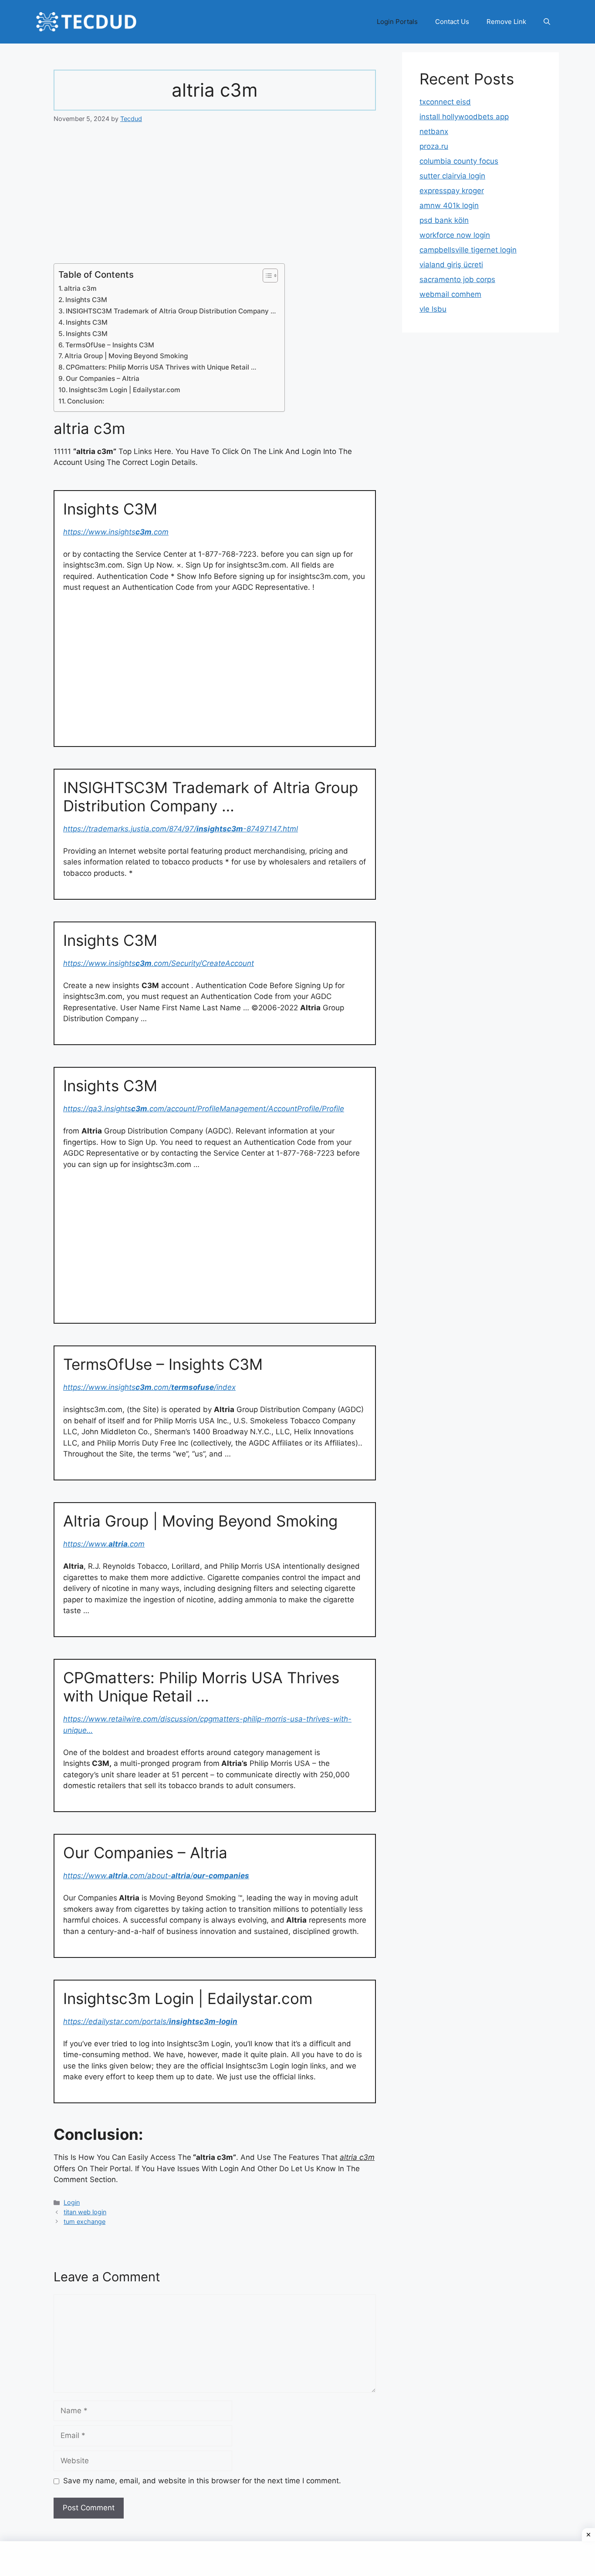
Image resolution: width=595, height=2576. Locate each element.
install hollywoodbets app (464, 117)
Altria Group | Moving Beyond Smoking (126, 356)
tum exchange (85, 2221)
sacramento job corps (457, 279)
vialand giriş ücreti (451, 265)
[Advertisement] (215, 199)
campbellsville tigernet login (468, 250)
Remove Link (506, 22)
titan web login (85, 2212)
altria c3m (80, 288)
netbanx (434, 131)
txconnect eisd (445, 102)
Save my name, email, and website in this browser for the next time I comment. (202, 2481)
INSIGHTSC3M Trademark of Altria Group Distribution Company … (171, 311)
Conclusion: (86, 401)
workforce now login (455, 235)
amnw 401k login (449, 205)
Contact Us (452, 22)
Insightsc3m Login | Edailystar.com (125, 390)
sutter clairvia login (452, 176)
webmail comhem (450, 294)
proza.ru (434, 146)
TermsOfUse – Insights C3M (110, 345)
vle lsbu (433, 309)
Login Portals (397, 22)
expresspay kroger (452, 191)
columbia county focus (459, 161)
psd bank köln (444, 220)
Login (72, 2202)
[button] (547, 22)
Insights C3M (86, 300)
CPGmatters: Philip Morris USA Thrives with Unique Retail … (161, 367)
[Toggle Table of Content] (266, 276)
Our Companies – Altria (103, 378)
